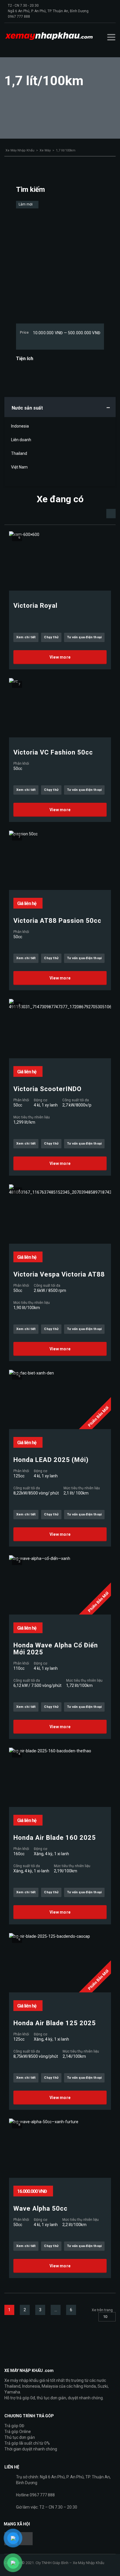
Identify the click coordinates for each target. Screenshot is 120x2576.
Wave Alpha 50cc (40, 2209)
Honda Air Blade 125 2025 (55, 2023)
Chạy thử (51, 637)
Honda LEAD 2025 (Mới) (51, 1460)
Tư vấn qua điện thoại (84, 637)
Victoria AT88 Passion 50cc (57, 921)
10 (105, 2317)
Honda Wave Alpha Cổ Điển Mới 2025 (56, 1649)
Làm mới (26, 204)
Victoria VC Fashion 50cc (53, 752)
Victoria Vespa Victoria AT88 (59, 1274)
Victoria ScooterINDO (47, 1089)
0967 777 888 (19, 17)
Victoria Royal (35, 606)
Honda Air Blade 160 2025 (55, 1838)
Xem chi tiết (26, 637)
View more (60, 657)
